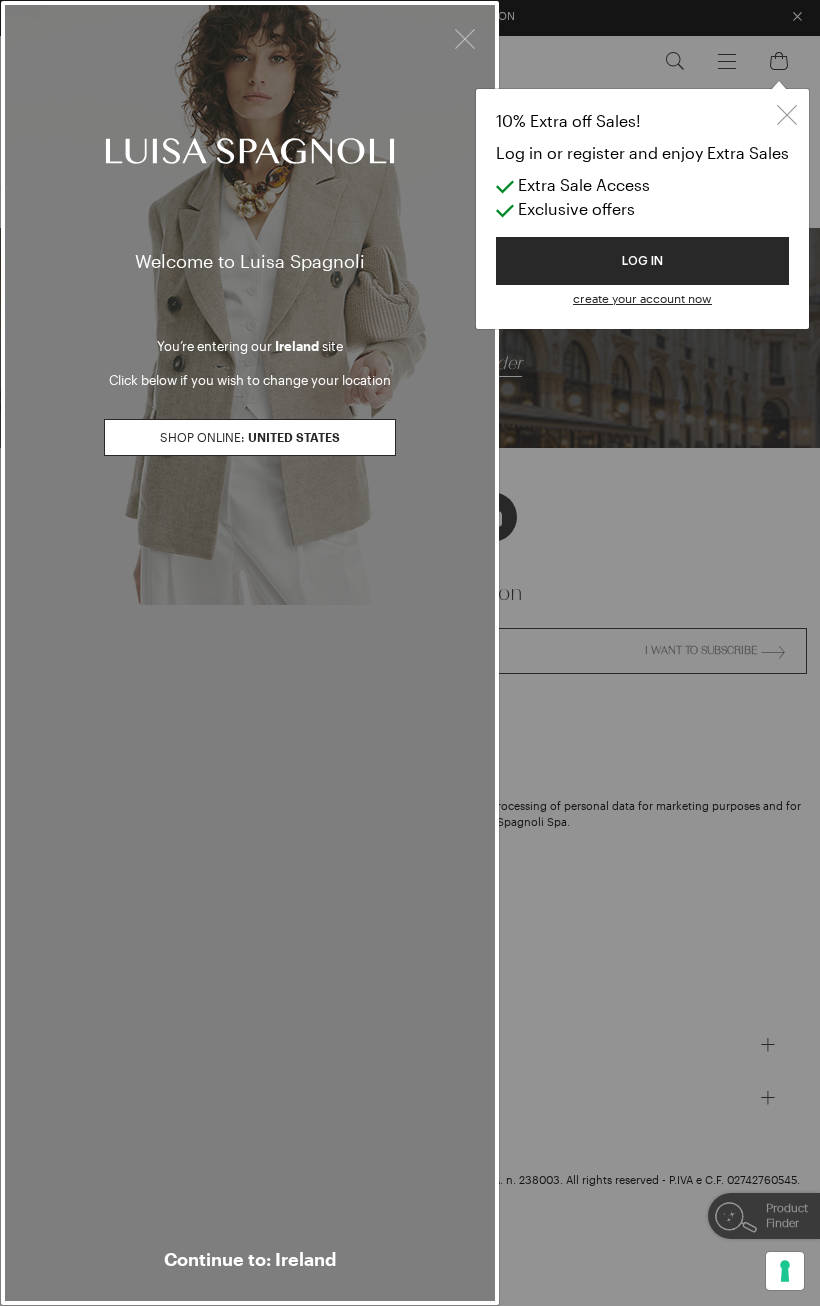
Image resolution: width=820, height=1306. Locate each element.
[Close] (465, 36)
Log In (642, 261)
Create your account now (642, 298)
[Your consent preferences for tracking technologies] (785, 1271)
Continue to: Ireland (250, 1259)
